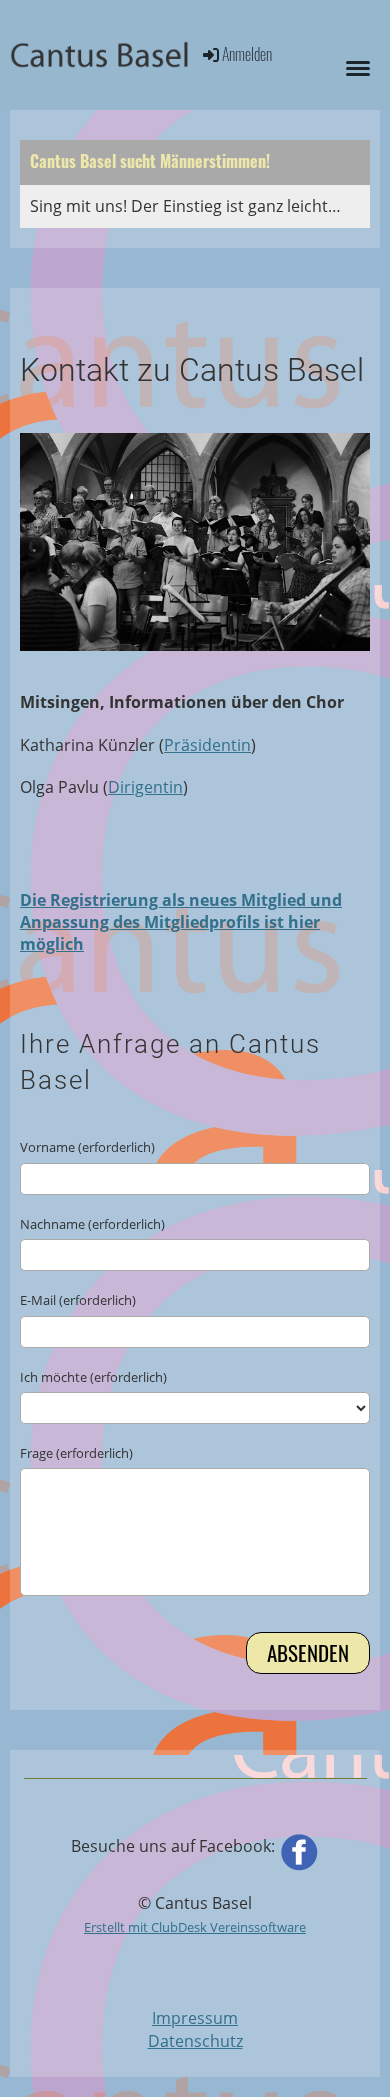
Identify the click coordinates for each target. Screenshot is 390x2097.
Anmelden (247, 54)
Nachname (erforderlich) (92, 1224)
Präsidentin (207, 745)
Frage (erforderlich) (76, 1453)
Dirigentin (145, 787)
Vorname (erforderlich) (87, 1147)
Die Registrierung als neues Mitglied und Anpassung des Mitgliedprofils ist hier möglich (181, 922)
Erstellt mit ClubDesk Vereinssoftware (195, 1927)
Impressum (195, 2018)
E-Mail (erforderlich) (78, 1300)
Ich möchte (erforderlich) (93, 1377)
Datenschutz (195, 2041)
